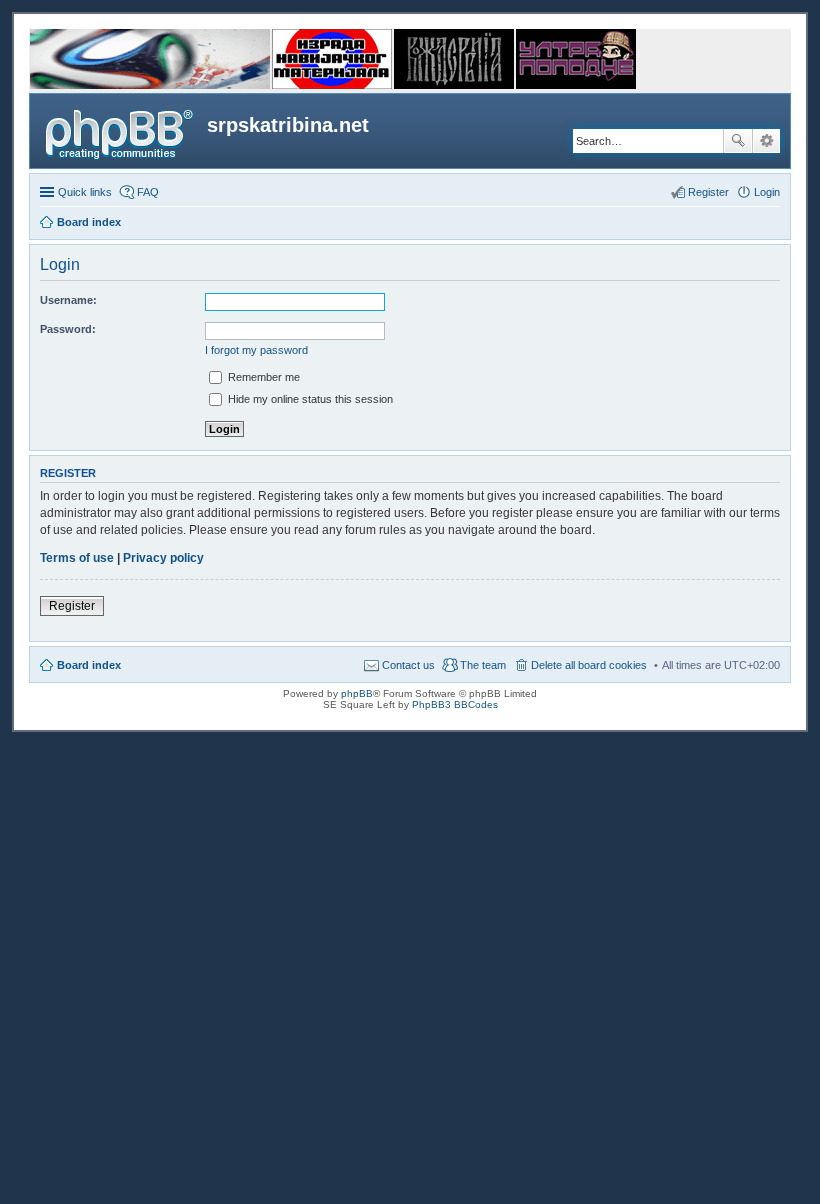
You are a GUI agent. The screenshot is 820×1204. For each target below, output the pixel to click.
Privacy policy (163, 558)
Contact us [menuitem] (408, 665)
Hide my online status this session (309, 399)
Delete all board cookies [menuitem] (589, 665)
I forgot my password (256, 350)
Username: (68, 300)
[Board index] (121, 131)
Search (738, 141)
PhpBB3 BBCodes (455, 704)
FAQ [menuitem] (148, 192)
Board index (89, 665)
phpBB (357, 693)
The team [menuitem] (483, 665)
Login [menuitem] (767, 192)
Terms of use (77, 558)
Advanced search (766, 141)
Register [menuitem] (708, 192)
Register (72, 606)
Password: (68, 329)
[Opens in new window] (150, 85)
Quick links (85, 192)
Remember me (262, 377)
